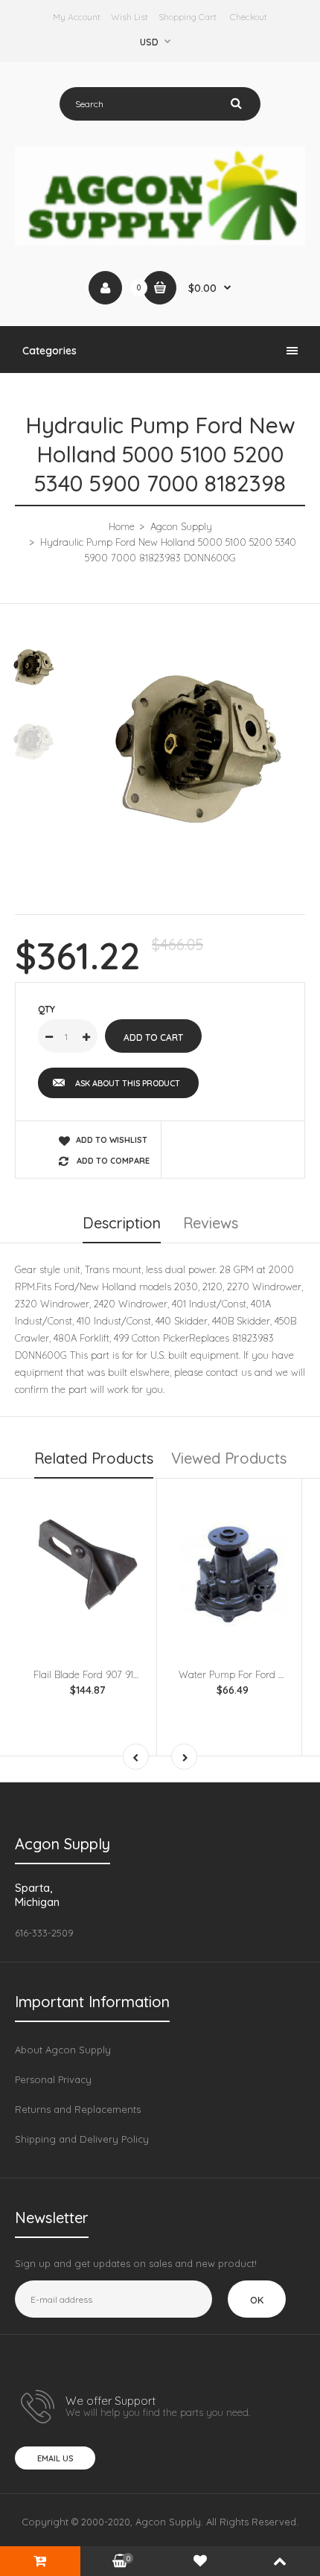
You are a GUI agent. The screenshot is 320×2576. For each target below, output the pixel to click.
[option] (197, 749)
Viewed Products (229, 1458)
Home (122, 526)
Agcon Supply (181, 526)
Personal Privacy (53, 2079)
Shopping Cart (188, 17)
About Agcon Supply (63, 2050)
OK (257, 2300)
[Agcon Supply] (160, 241)
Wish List (129, 17)
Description (122, 1223)
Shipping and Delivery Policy (82, 2139)
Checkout (249, 17)
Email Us (55, 2458)
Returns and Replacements (78, 2109)
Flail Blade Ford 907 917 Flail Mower (113, 1674)
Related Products (94, 1458)
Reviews (211, 1223)
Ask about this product (128, 1083)
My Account (77, 17)
